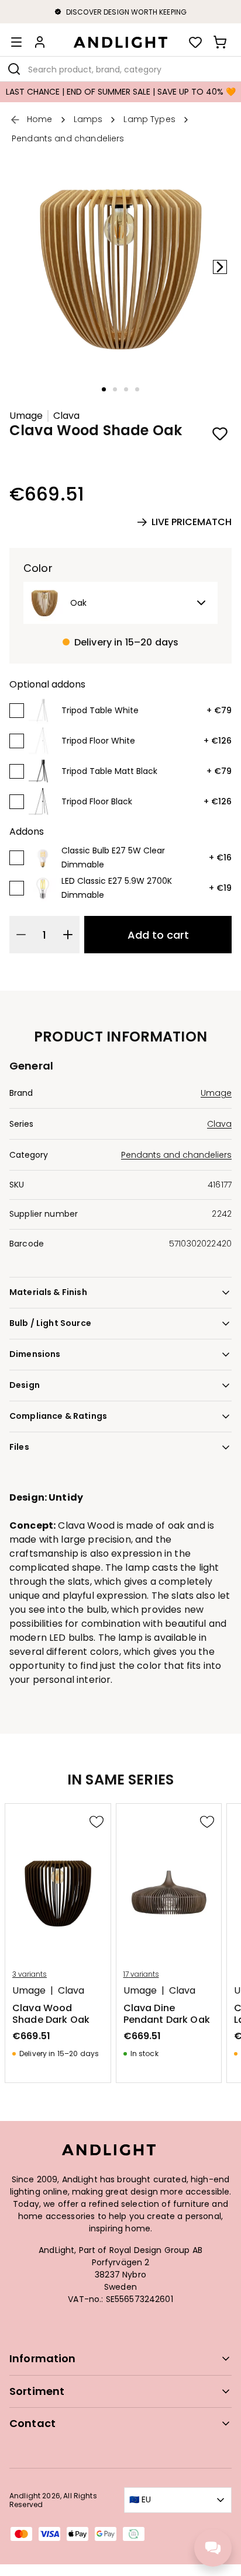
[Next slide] (220, 267)
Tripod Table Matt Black (109, 771)
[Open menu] (16, 42)
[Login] (40, 42)
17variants (141, 1974)
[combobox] (120, 69)
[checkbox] (17, 711)
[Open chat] (213, 2548)
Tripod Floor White (98, 741)
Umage (26, 416)
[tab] (104, 389)
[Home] (120, 42)
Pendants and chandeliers (176, 1155)
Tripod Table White (100, 710)
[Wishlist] (195, 42)
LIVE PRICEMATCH (192, 522)
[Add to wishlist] (220, 433)
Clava (66, 416)
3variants (30, 1974)
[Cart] (220, 42)
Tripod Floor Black (97, 801)
